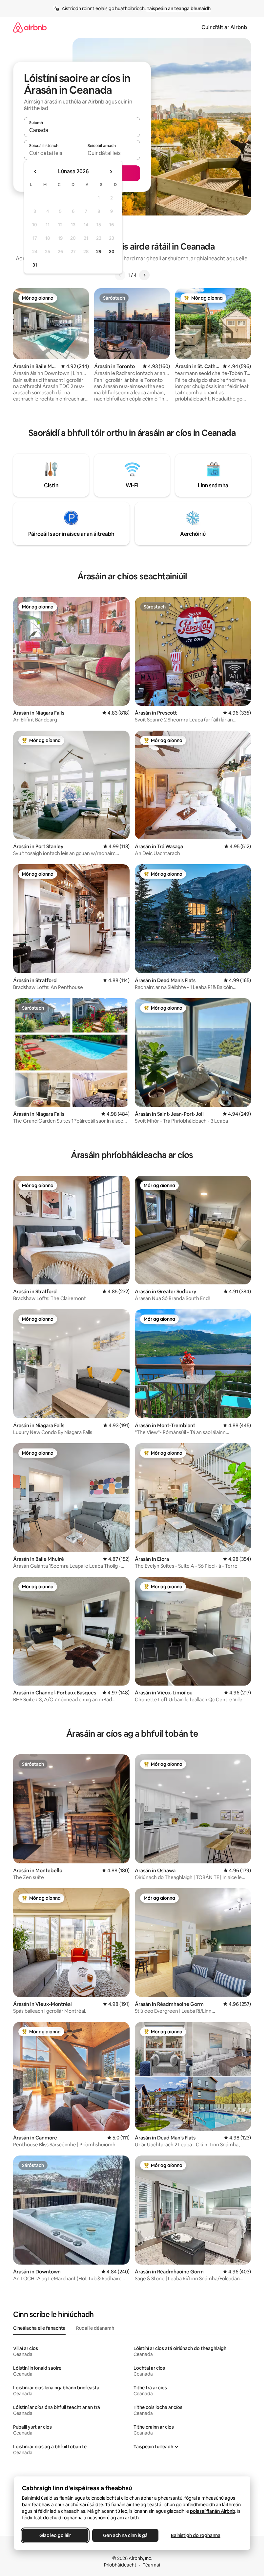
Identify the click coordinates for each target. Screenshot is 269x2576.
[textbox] (53, 153)
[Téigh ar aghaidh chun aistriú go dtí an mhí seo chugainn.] (111, 172)
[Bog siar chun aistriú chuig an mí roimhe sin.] (35, 172)
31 (35, 265)
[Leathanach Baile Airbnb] (30, 27)
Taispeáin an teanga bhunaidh (179, 9)
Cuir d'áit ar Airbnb (224, 27)
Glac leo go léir (55, 2535)
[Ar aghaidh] (144, 275)
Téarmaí (151, 2565)
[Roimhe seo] (120, 275)
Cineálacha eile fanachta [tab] (39, 2328)
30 (112, 252)
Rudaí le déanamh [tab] (95, 2328)
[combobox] (82, 130)
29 (99, 252)
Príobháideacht (120, 2565)
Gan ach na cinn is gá (125, 2535)
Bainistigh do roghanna (195, 2535)
